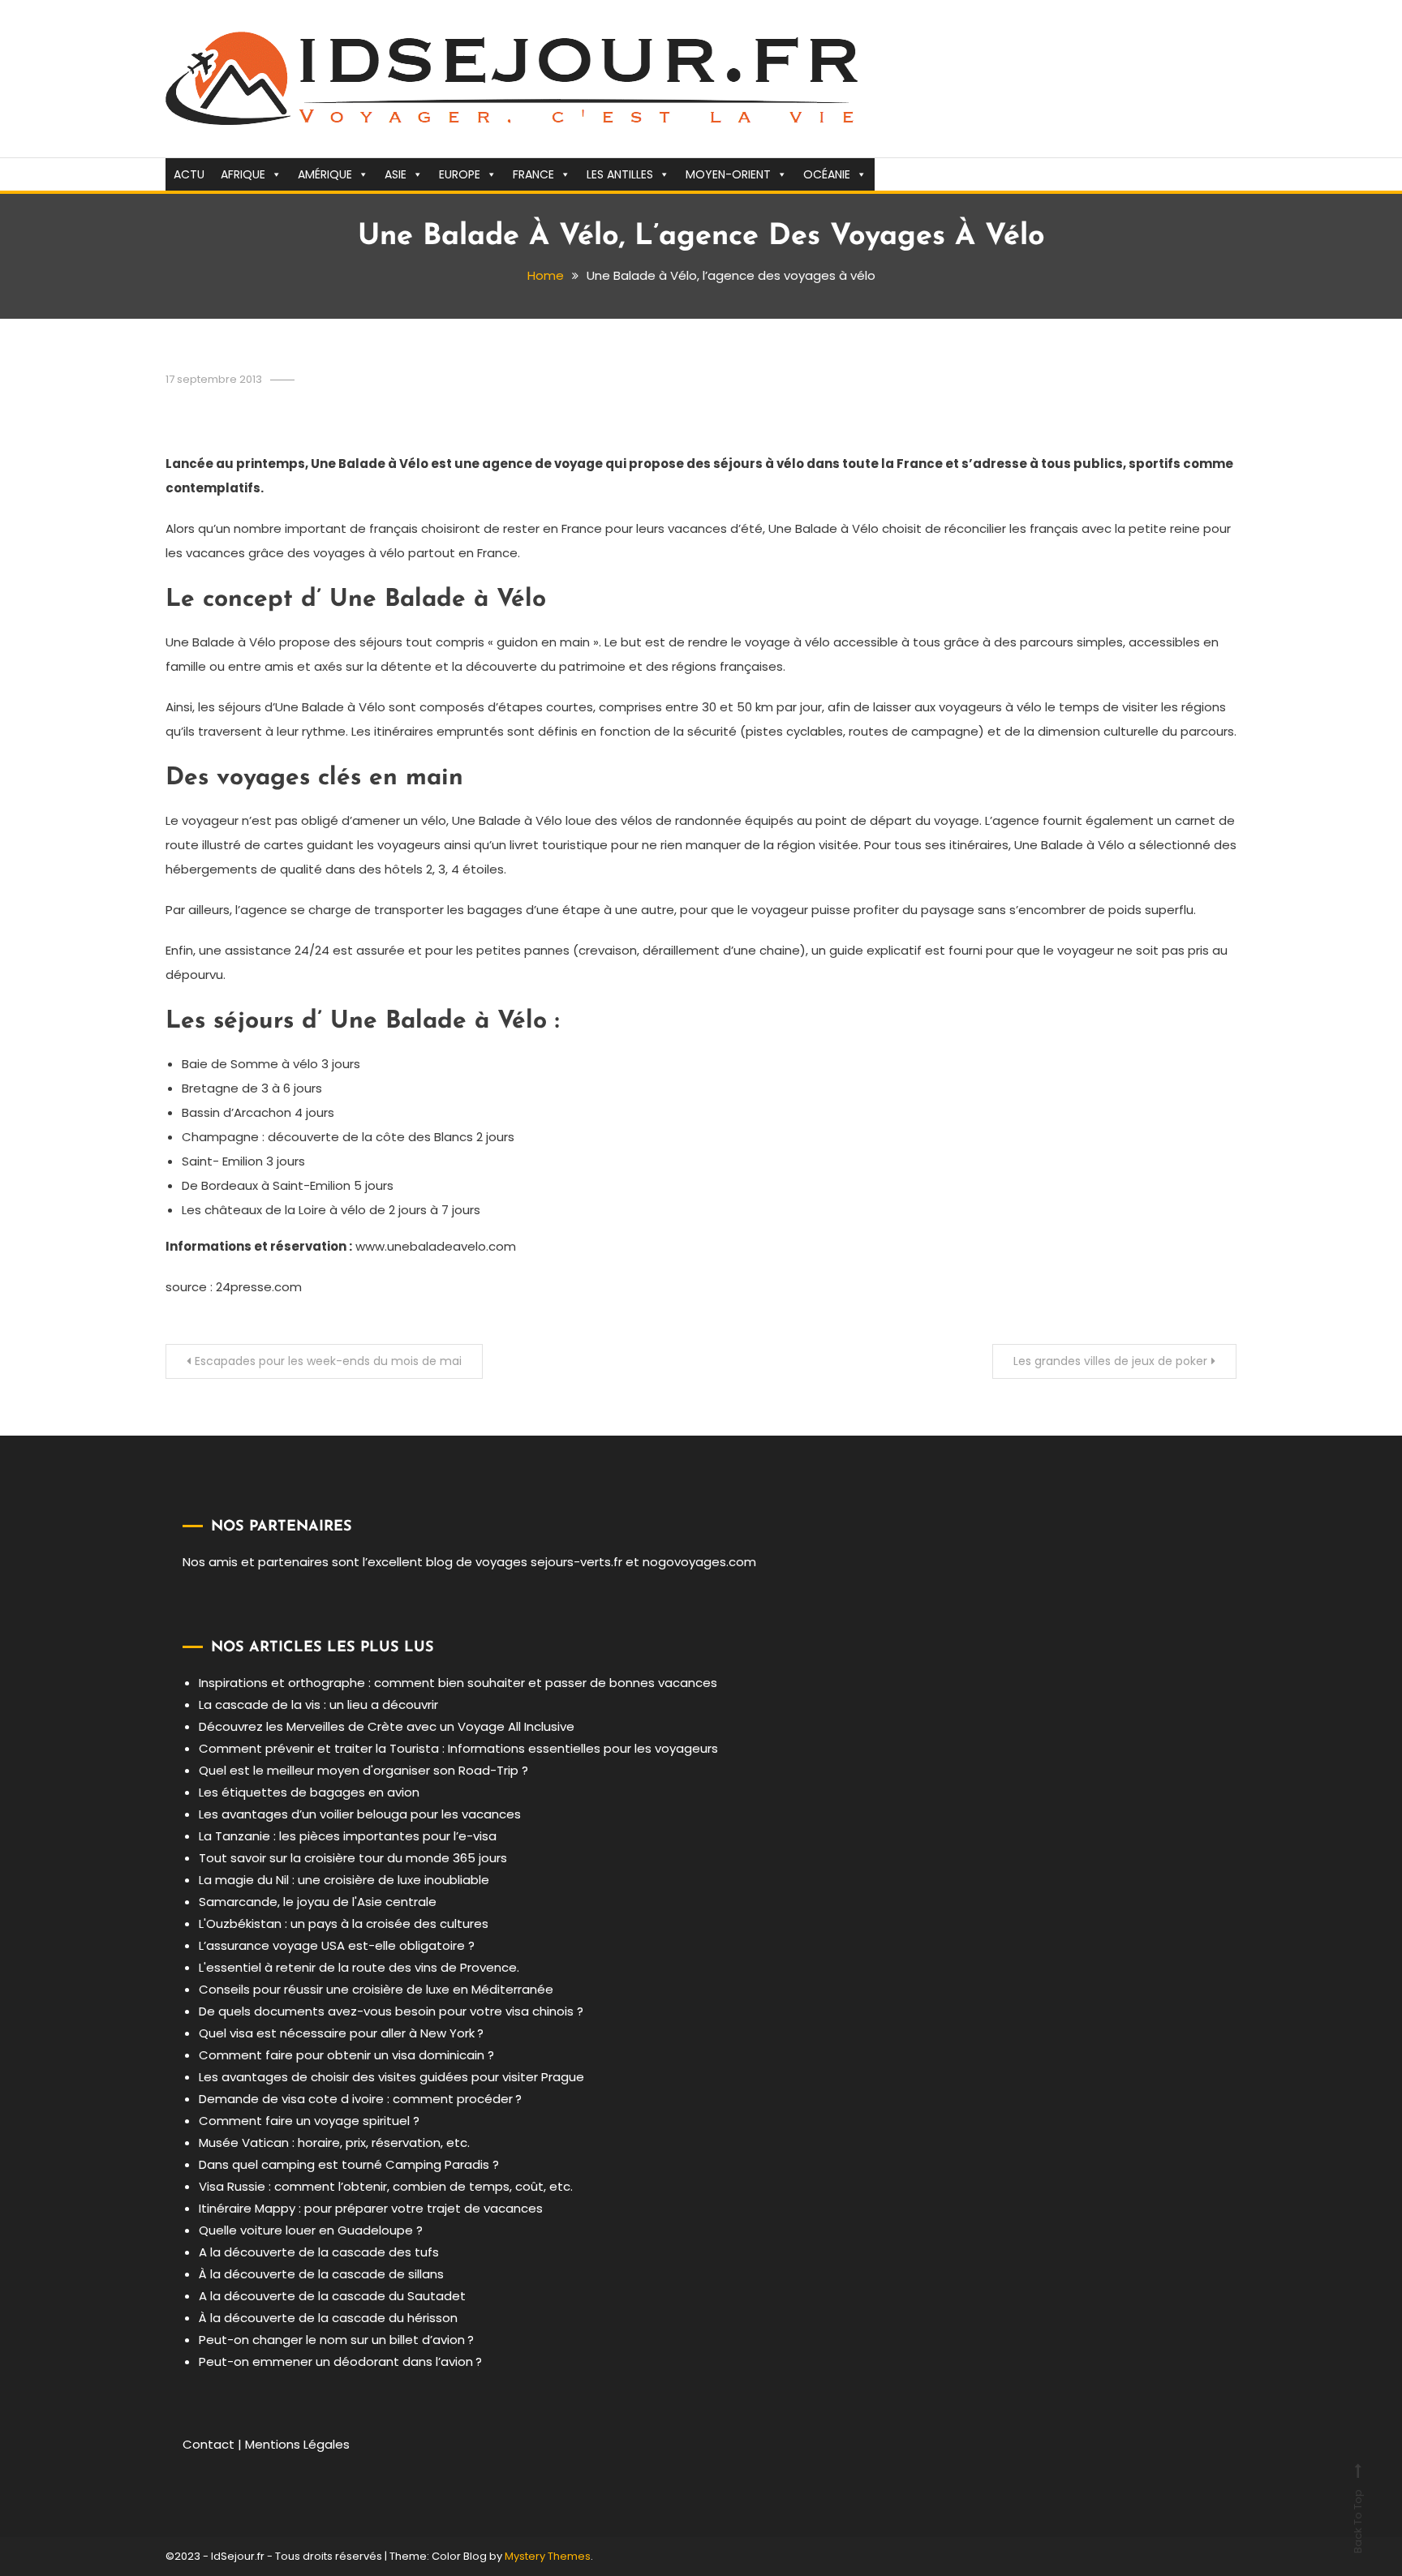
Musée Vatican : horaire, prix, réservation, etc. (334, 2142)
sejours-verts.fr (576, 1562)
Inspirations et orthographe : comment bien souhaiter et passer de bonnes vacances (458, 1683)
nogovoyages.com (699, 1562)
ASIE (396, 174)
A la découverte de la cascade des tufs (319, 2252)
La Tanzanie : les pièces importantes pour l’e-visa (348, 1836)
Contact (209, 2444)
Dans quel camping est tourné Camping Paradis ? (349, 2164)
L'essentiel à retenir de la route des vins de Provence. (359, 1967)
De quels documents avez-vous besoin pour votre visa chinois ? (391, 2011)
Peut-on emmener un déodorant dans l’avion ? (340, 2361)
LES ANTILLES (620, 174)
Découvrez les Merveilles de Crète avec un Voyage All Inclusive (387, 1726)
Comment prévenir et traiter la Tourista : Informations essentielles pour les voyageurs (458, 1748)
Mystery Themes (548, 2556)
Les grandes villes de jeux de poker (1110, 1361)
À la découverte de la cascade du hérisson (328, 2318)
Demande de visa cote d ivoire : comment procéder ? (360, 2099)
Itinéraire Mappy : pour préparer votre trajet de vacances (371, 2208)
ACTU (189, 174)
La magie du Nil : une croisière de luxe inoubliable (344, 1880)
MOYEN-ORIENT (728, 174)
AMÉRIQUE (325, 174)
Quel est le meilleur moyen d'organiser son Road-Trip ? (363, 1770)
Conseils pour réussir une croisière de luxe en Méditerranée (376, 1989)
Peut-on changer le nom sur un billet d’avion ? (336, 2340)
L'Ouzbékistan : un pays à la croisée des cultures (344, 1923)
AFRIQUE (243, 174)
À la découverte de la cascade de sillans (321, 2274)
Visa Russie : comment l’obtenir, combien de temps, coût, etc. (386, 2186)
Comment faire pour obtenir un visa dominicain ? (346, 2055)
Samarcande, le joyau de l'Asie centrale (318, 1902)
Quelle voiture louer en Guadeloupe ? (311, 2230)
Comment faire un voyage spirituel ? (309, 2121)
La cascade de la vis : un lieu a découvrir (318, 1704)
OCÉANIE (827, 174)
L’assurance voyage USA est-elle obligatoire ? (337, 1945)
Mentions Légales (297, 2444)
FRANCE (533, 174)
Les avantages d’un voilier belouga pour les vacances (360, 1814)
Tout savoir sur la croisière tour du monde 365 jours (353, 1858)
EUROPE (460, 174)
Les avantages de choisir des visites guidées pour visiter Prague (391, 2077)
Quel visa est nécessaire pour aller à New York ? (341, 2033)
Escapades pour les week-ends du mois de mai (328, 1361)
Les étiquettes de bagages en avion (309, 1792)
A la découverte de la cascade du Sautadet (332, 2296)
